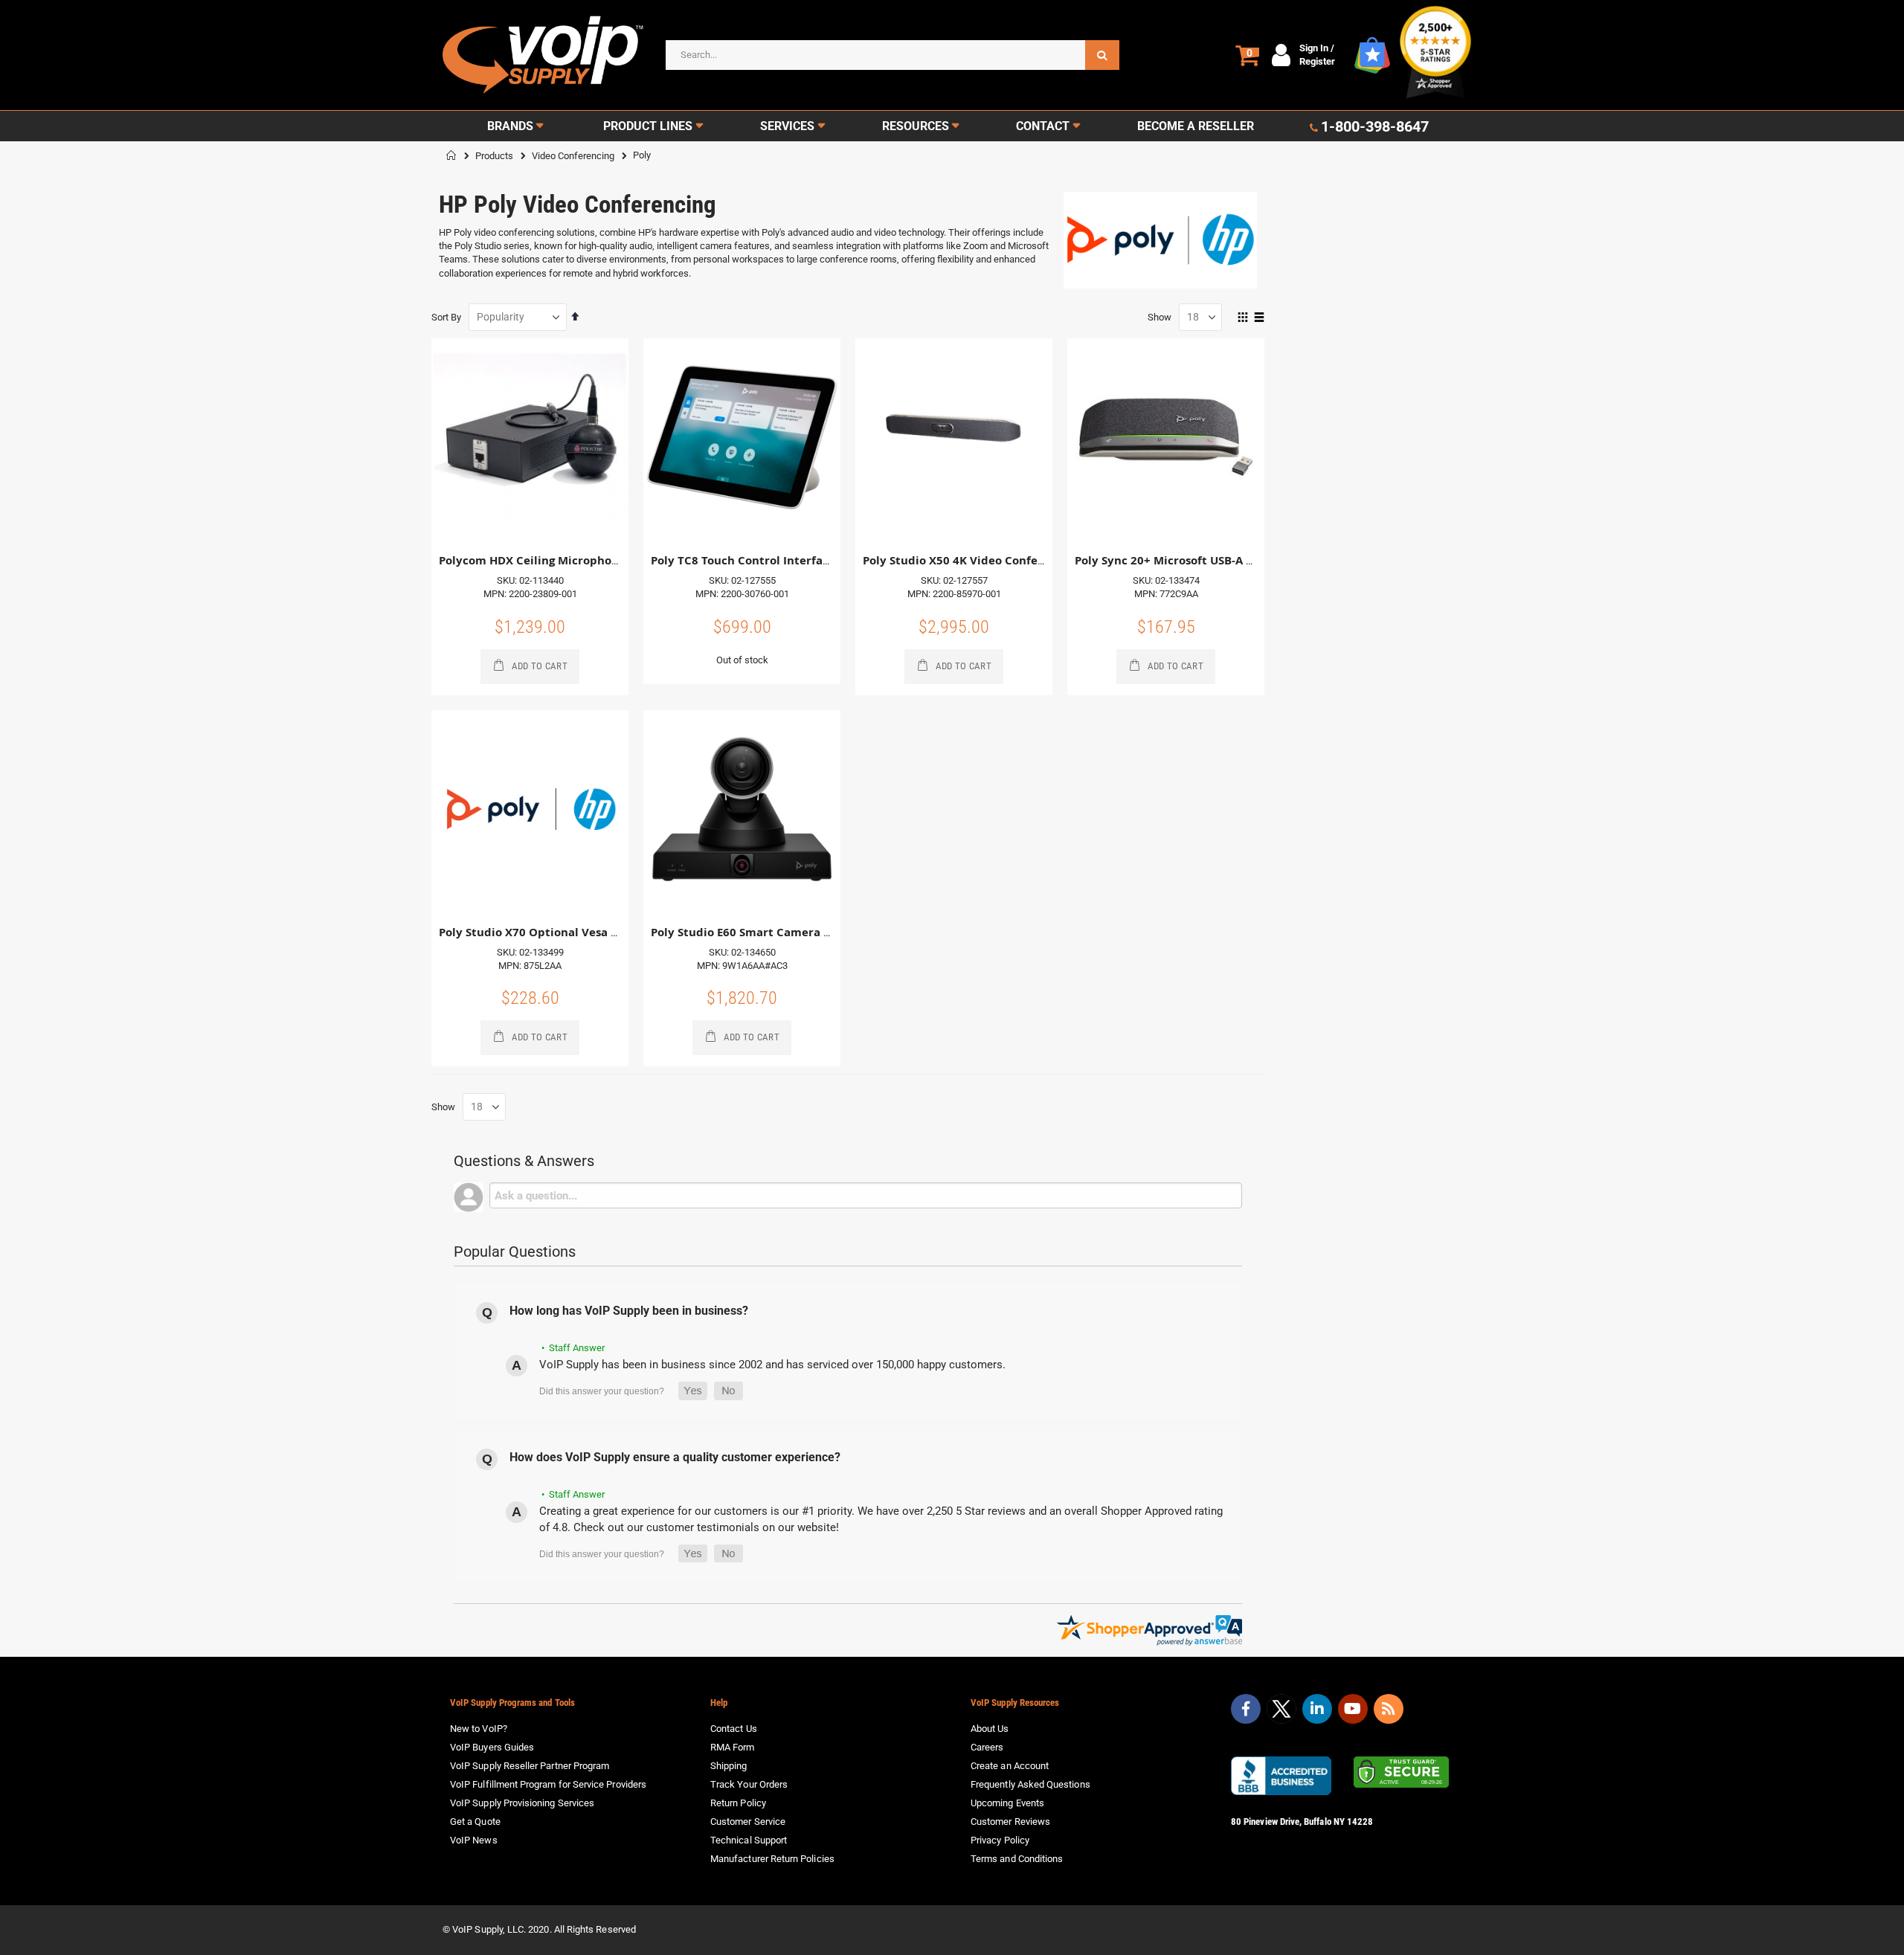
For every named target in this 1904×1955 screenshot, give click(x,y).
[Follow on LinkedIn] (1317, 1709)
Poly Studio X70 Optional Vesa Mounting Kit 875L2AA (587, 932)
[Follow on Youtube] (1353, 1709)
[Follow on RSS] (1389, 1709)
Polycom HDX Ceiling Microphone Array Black (566, 560)
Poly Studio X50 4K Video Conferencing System (993, 560)
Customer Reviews (1010, 1822)
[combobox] (892, 55)
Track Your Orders (749, 1784)
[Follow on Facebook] (1246, 1709)
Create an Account (1010, 1766)
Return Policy (738, 1803)
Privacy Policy (1000, 1840)
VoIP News (474, 1840)
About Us (990, 1729)
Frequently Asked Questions (1030, 1784)
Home (451, 155)
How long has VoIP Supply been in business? (629, 1311)
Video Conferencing (573, 156)
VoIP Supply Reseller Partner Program (530, 1766)
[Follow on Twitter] (1281, 1712)
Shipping (729, 1766)
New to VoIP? (479, 1729)
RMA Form (733, 1747)
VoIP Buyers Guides (492, 1747)
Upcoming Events (1007, 1803)
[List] (1259, 318)
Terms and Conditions (1017, 1859)
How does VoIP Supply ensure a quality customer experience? (675, 1457)
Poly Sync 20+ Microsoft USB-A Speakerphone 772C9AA (1227, 560)
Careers (987, 1747)
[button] (693, 1391)
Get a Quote (475, 1822)
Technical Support (749, 1840)
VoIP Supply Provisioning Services (522, 1803)
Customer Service (748, 1822)
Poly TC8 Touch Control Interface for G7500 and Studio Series (822, 560)
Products (494, 156)
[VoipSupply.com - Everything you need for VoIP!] (543, 55)
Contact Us (734, 1729)
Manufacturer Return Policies (772, 1859)
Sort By (446, 317)
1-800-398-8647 (1375, 126)
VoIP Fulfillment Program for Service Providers (548, 1784)
